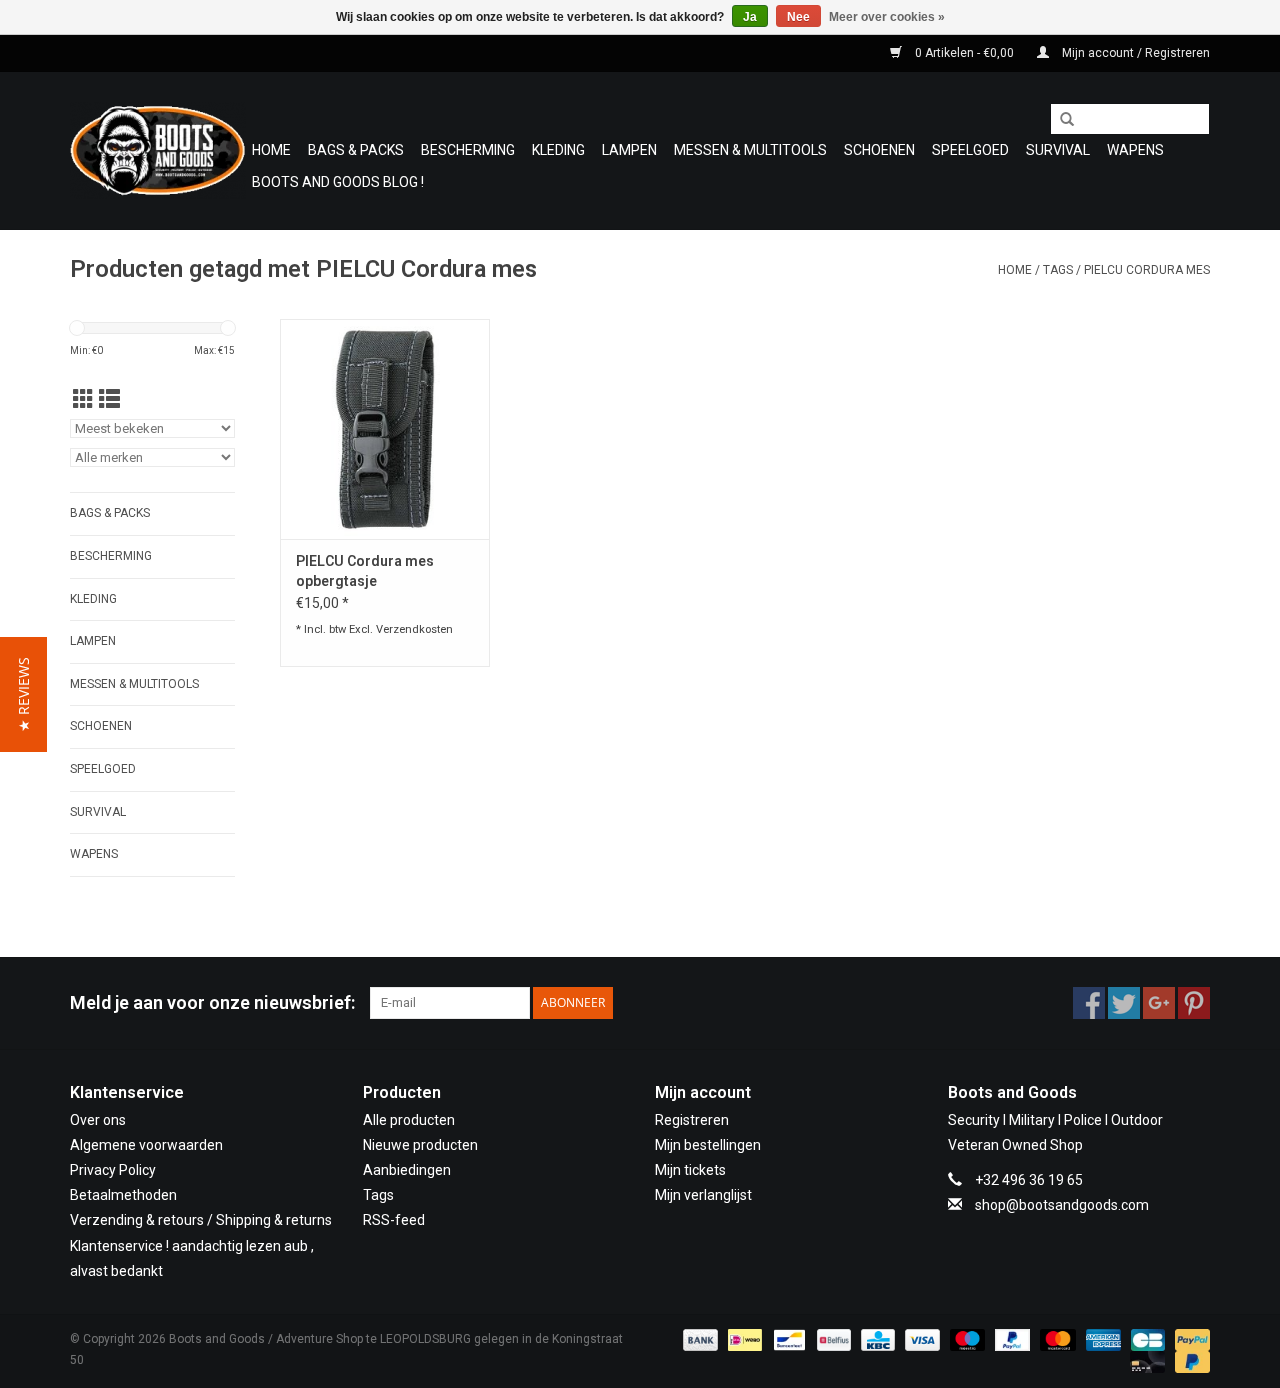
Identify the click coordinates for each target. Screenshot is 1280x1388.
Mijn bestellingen (708, 1145)
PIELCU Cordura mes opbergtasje (365, 571)
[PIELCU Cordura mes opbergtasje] (385, 429)
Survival (1058, 150)
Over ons (98, 1120)
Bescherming (468, 150)
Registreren (692, 1120)
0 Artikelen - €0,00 (964, 53)
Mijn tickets (690, 1170)
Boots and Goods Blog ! (338, 182)
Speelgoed (970, 150)
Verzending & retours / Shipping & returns (201, 1220)
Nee (798, 17)
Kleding (558, 150)
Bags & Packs (356, 150)
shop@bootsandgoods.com (1062, 1205)
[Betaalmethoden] (698, 1339)
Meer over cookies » (887, 17)
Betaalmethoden (123, 1195)
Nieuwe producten (420, 1145)
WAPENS (1135, 150)
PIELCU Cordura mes (1147, 270)
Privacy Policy (113, 1170)
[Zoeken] (1060, 120)
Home (271, 150)
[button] (23, 694)
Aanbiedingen (407, 1170)
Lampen (629, 150)
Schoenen (879, 150)
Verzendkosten (414, 629)
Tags (1058, 270)
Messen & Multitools (750, 150)
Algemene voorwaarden (146, 1145)
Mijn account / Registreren (1134, 53)
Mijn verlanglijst (703, 1195)
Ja (750, 17)
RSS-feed (394, 1220)
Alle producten (409, 1120)
